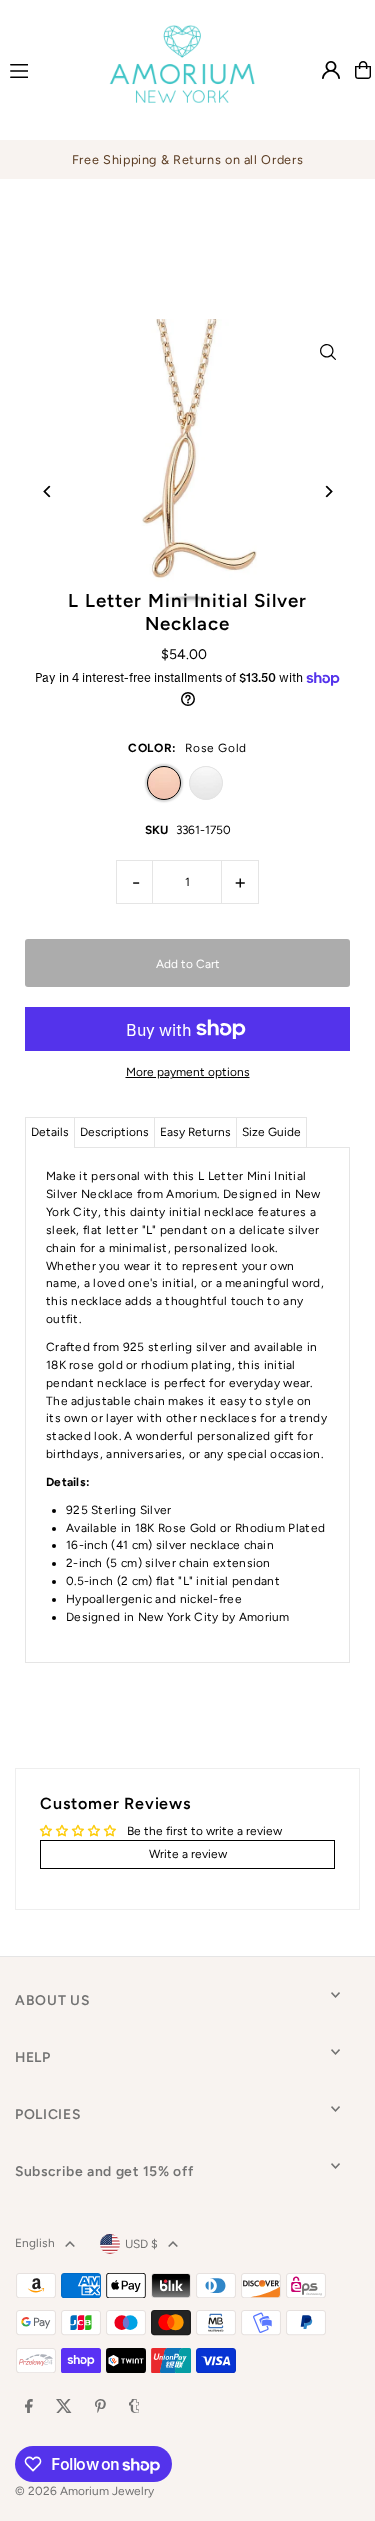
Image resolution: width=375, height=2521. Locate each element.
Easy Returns (195, 1132)
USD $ (141, 2244)
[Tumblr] (134, 2407)
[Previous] (47, 491)
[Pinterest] (100, 2407)
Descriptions (114, 1132)
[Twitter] (64, 2407)
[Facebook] (29, 2407)
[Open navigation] (40, 69)
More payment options (188, 1072)
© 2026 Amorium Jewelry (84, 2491)
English (35, 2243)
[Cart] (363, 70)
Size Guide (271, 1132)
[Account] (331, 70)
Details (50, 1132)
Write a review (188, 1854)
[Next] (327, 491)
